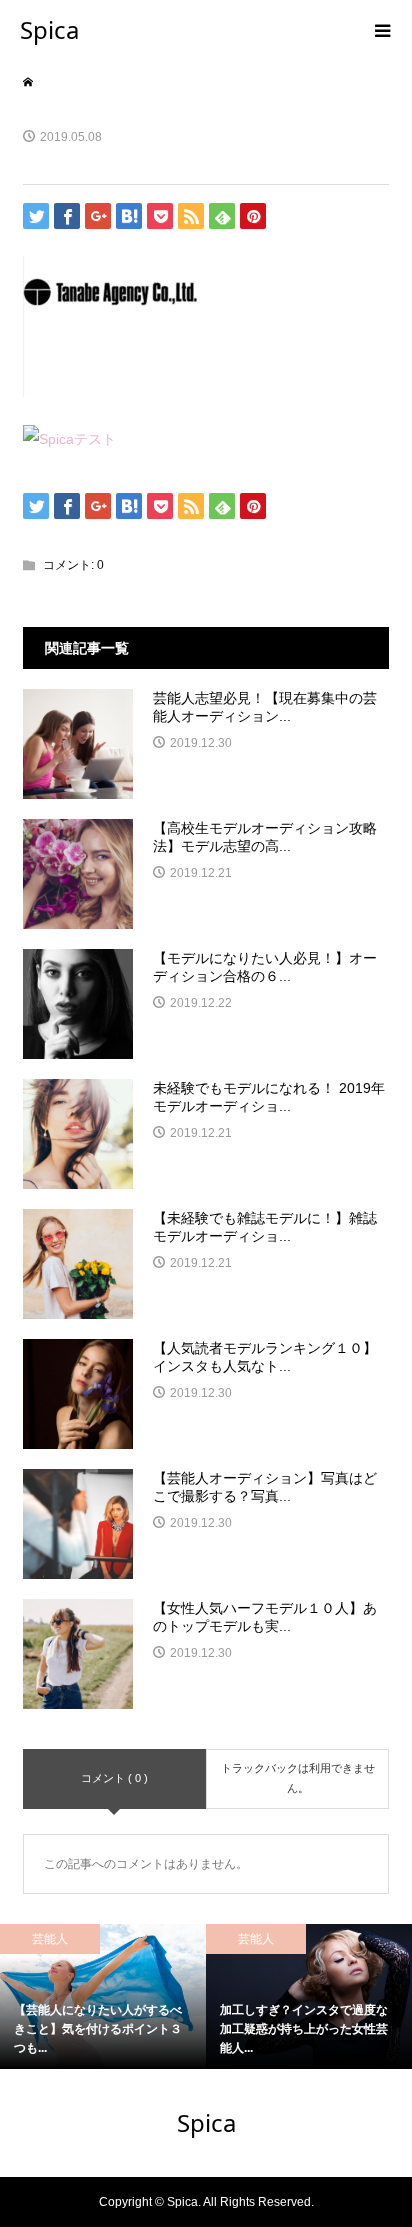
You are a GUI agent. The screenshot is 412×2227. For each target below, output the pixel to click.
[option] (233, 1996)
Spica (49, 29)
